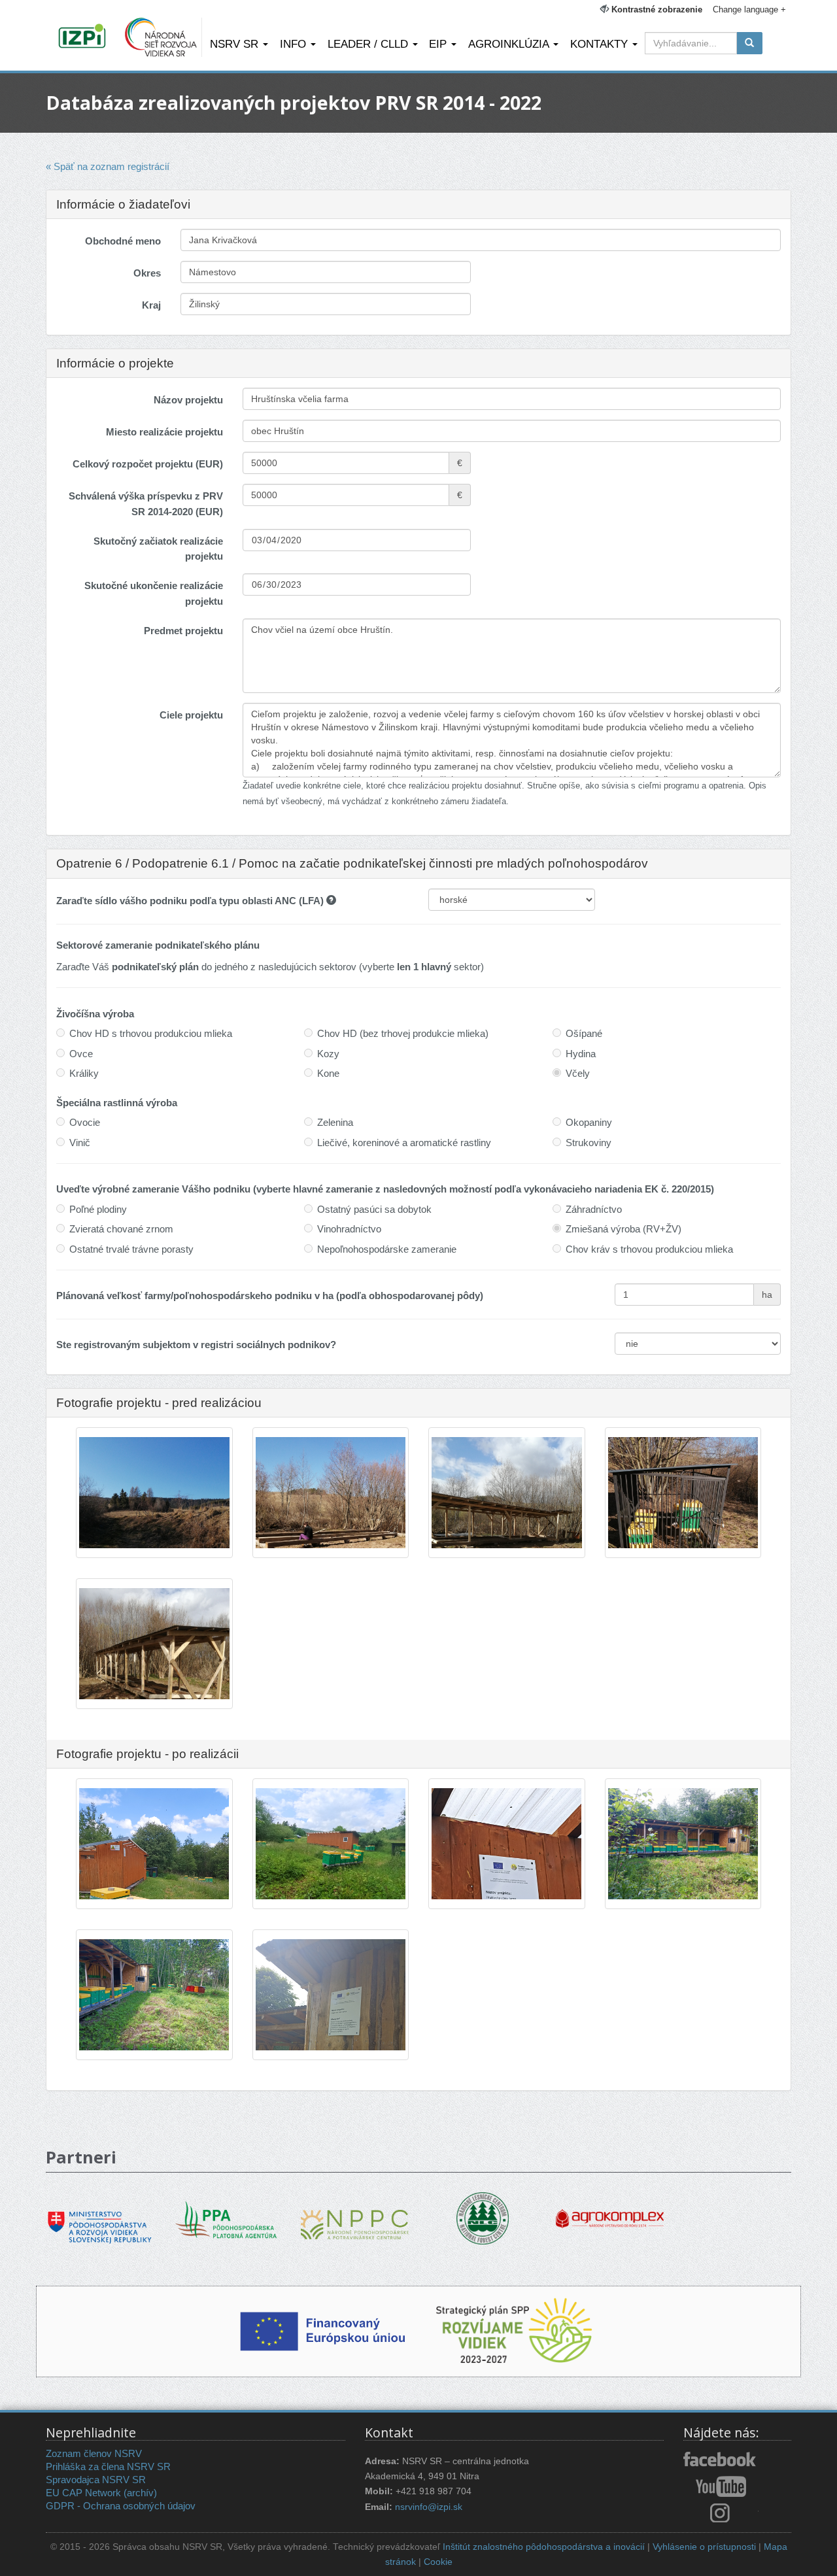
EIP (439, 44)
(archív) (140, 2493)
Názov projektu (188, 400)
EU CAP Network (83, 2493)
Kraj (151, 305)
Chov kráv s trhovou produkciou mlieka (649, 1249)
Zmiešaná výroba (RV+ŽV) (623, 1229)
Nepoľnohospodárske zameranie (387, 1249)
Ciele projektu (191, 715)
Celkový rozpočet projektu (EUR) (148, 464)
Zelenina (335, 1122)
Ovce (81, 1054)
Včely (578, 1073)
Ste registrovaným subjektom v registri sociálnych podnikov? (196, 1345)
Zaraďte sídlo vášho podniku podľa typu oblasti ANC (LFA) (191, 901)
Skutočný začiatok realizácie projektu (158, 549)
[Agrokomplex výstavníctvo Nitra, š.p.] (610, 2209)
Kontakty (601, 44)
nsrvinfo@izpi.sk (429, 2507)
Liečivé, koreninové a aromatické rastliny (404, 1143)
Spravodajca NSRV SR (96, 2480)
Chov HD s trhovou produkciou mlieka (151, 1033)
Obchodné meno (123, 241)
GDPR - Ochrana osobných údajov (121, 2506)
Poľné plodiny (98, 1209)
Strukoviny (589, 1143)
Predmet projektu (183, 631)
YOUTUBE (721, 2486)
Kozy (328, 1054)
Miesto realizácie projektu (164, 432)
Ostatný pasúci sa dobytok (374, 1209)
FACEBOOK (721, 2460)
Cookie (438, 2562)
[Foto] (154, 1537)
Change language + (749, 9)
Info (295, 44)
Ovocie (85, 1122)
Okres (147, 273)
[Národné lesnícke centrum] (483, 2217)
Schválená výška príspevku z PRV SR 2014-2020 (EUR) (146, 503)
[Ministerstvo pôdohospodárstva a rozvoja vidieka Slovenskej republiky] (100, 2218)
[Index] (84, 37)
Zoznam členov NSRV (94, 2453)
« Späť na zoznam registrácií (108, 166)
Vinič (80, 1143)
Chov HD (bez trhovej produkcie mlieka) (403, 1033)
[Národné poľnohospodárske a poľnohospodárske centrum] (355, 2215)
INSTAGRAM (721, 2513)
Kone (328, 1073)
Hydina (581, 1054)
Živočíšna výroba (95, 1014)
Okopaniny (589, 1122)
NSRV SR (236, 44)
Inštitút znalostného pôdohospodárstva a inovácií (544, 2547)
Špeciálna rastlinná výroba (117, 1103)
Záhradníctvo (594, 1209)
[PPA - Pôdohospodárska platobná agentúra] (227, 2218)
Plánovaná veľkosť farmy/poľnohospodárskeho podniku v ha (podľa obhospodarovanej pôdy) (270, 1296)
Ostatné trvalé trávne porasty (131, 1249)
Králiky (84, 1073)
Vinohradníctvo (349, 1229)
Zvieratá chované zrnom (121, 1229)
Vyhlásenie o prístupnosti (704, 2547)
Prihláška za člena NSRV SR (108, 2466)
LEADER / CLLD (369, 44)
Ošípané (584, 1033)
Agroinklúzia (510, 44)
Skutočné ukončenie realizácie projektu (154, 593)
